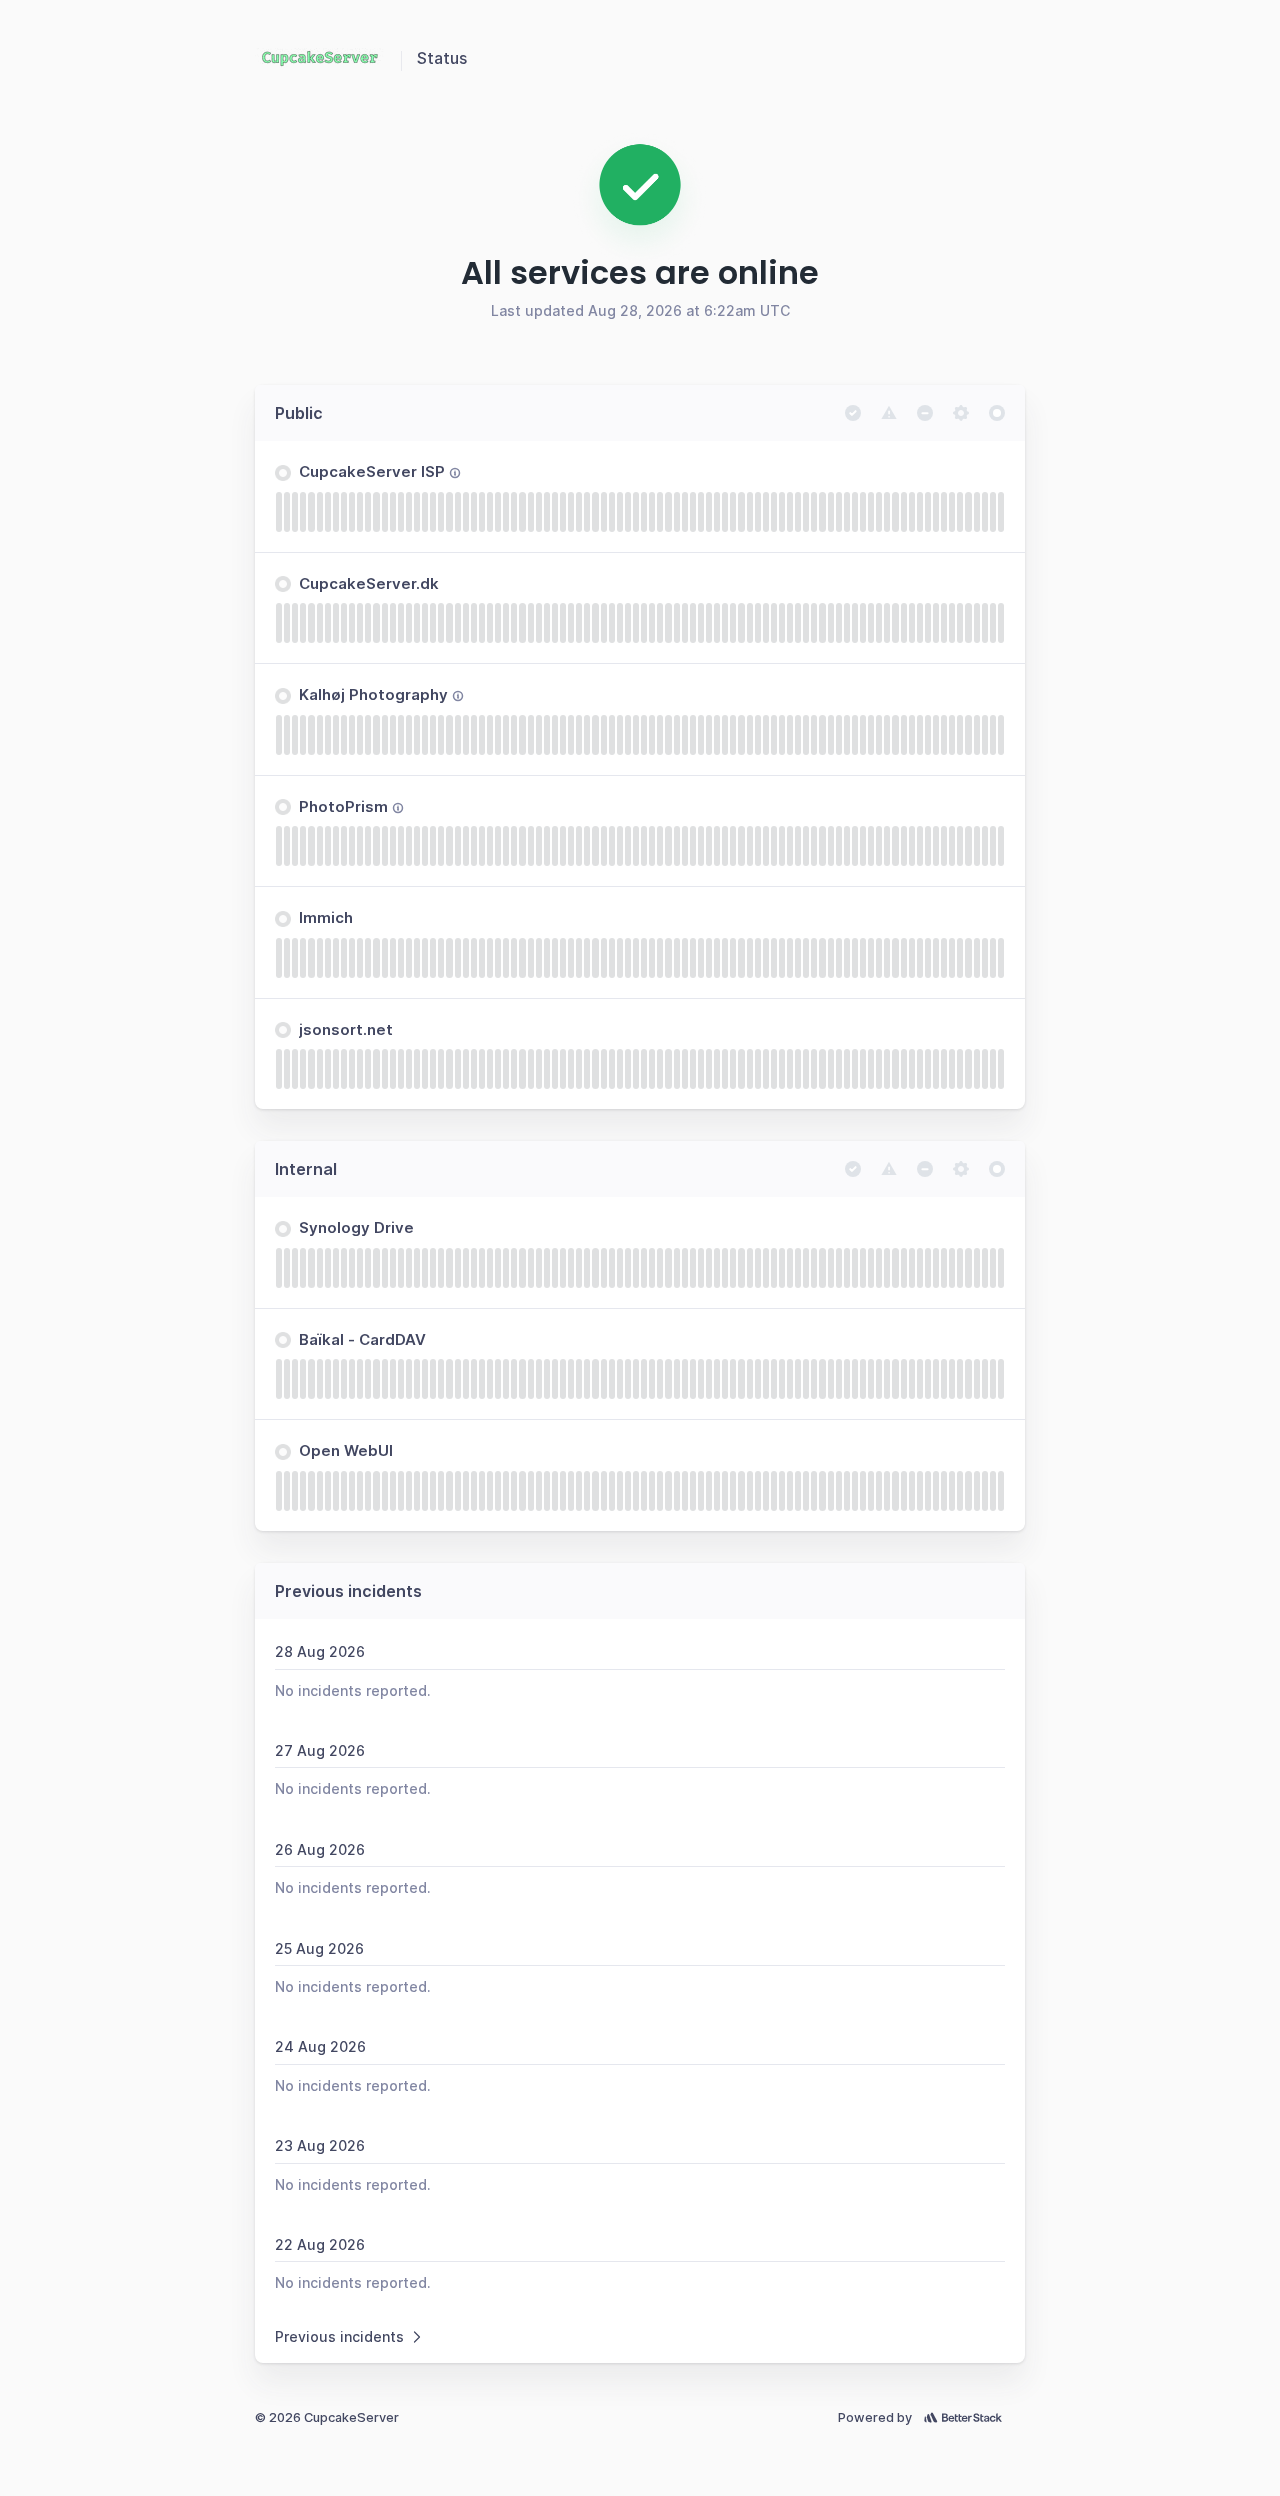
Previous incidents (339, 2336)
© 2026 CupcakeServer (327, 2417)
